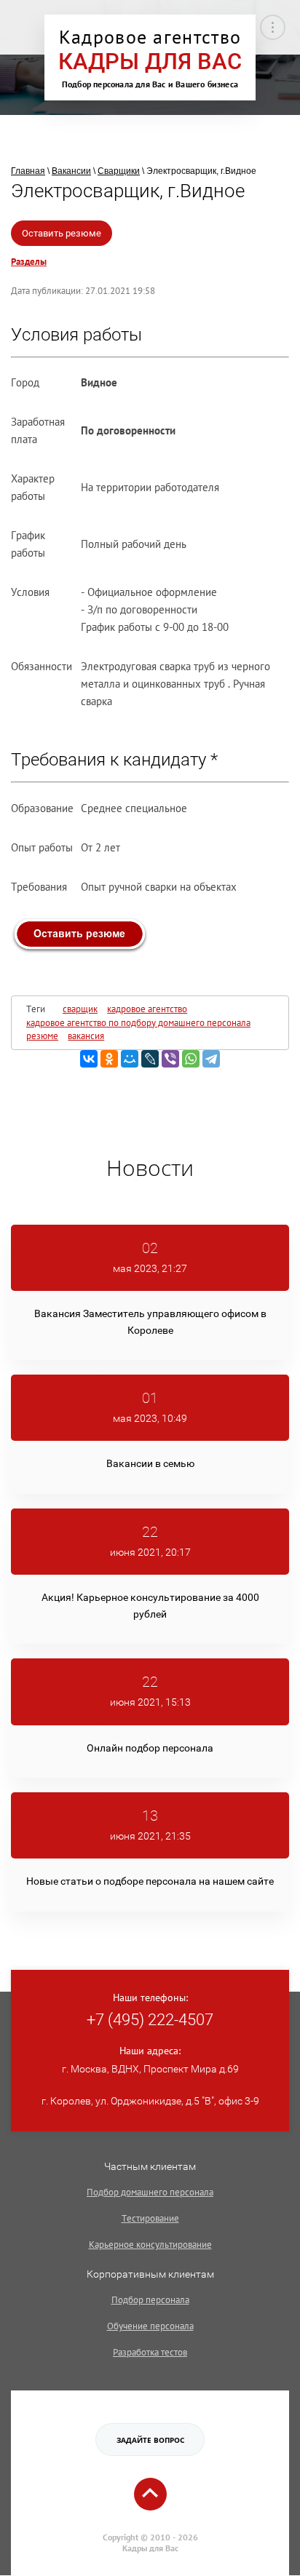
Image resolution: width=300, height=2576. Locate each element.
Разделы (29, 262)
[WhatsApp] (191, 1059)
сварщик (80, 1009)
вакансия (86, 1036)
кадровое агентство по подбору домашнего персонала (138, 1023)
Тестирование (150, 2218)
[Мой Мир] (130, 1059)
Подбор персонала (150, 2300)
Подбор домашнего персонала (150, 2192)
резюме (42, 1036)
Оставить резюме (62, 233)
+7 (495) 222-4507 (150, 2020)
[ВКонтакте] (89, 1059)
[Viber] (170, 1059)
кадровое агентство (147, 1009)
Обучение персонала (150, 2326)
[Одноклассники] (109, 1059)
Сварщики (119, 171)
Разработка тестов (150, 2352)
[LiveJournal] (150, 1059)
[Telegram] (211, 1059)
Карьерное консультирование (150, 2245)
